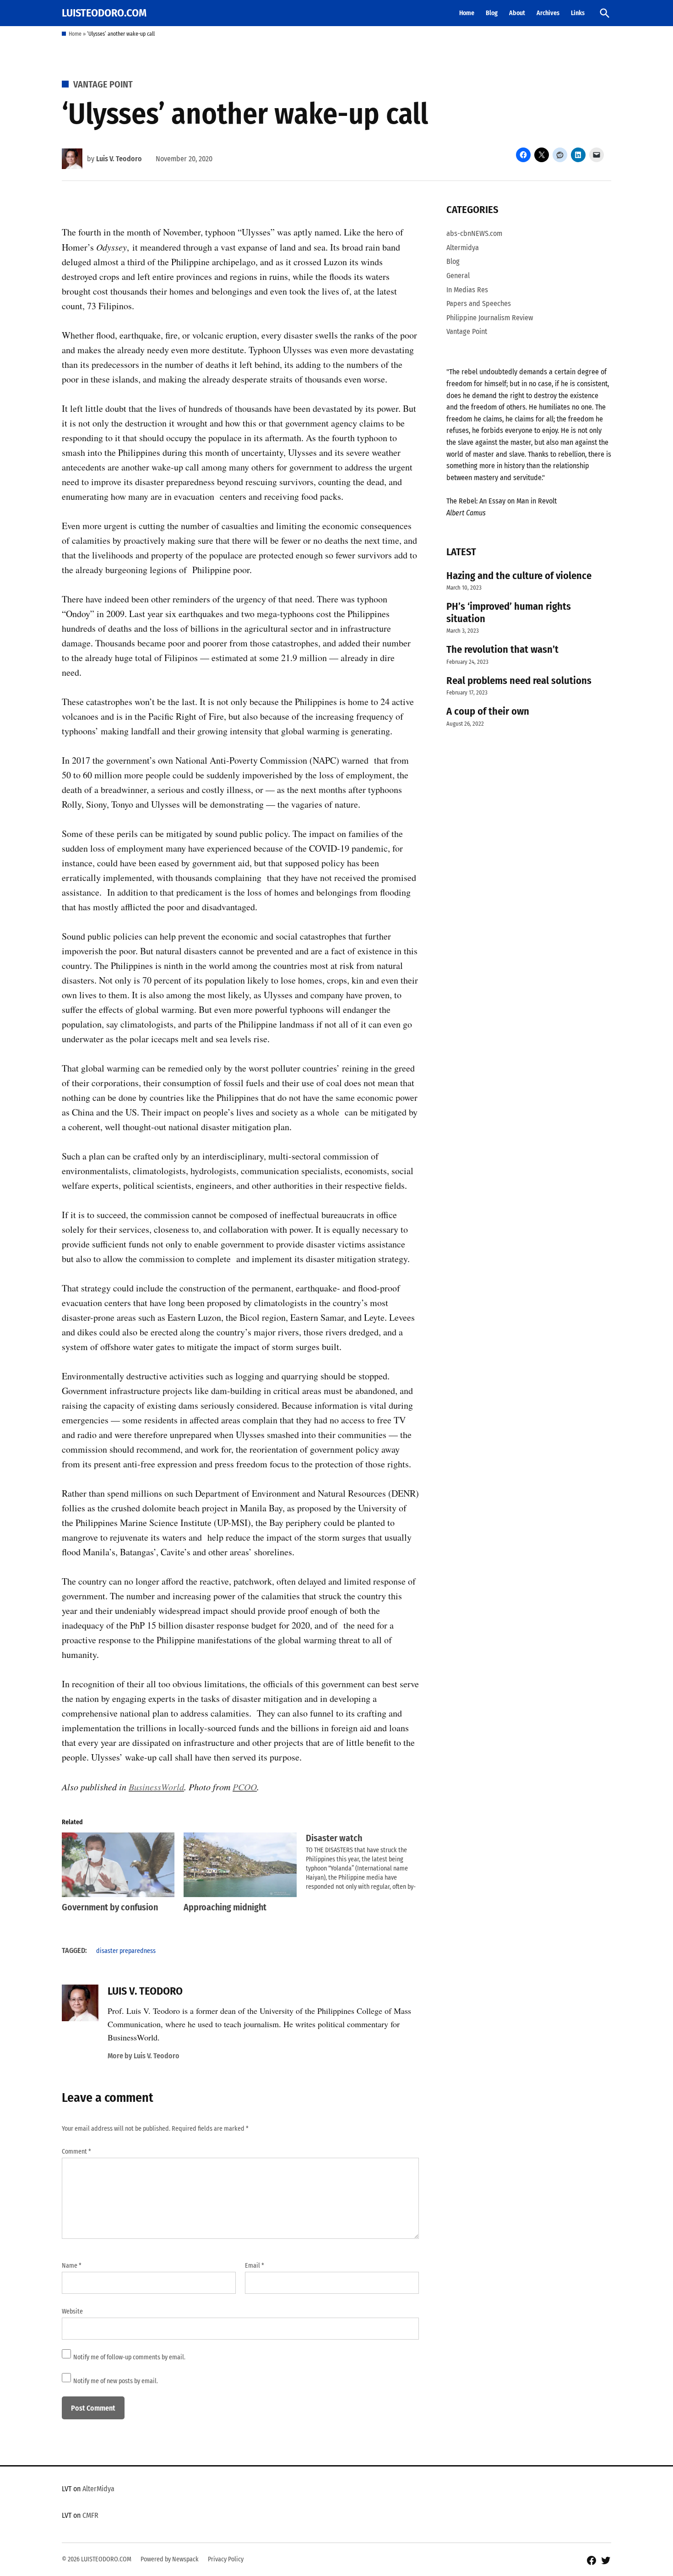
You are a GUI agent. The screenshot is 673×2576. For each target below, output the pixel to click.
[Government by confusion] (118, 1865)
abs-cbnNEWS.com (474, 233)
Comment (76, 2152)
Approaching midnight (225, 1907)
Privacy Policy (226, 2559)
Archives (548, 13)
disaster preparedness (126, 1951)
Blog (492, 13)
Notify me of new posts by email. (116, 2381)
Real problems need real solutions (519, 681)
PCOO (245, 1787)
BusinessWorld (156, 1787)
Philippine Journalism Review (490, 318)
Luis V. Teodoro (119, 159)
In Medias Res (467, 290)
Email (255, 2266)
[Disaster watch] (367, 1862)
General (458, 276)
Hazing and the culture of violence (519, 576)
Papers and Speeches (479, 304)
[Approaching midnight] (240, 1865)
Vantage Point (103, 84)
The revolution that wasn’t (502, 649)
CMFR (90, 2515)
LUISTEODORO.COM (104, 13)
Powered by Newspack (170, 2559)
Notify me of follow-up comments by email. (129, 2357)
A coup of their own (488, 711)
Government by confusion (110, 1907)
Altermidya (463, 248)
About (517, 13)
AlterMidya (98, 2489)
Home (467, 13)
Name (72, 2266)
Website (72, 2311)
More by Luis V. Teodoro (144, 2056)
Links (578, 13)
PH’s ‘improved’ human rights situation (509, 613)
